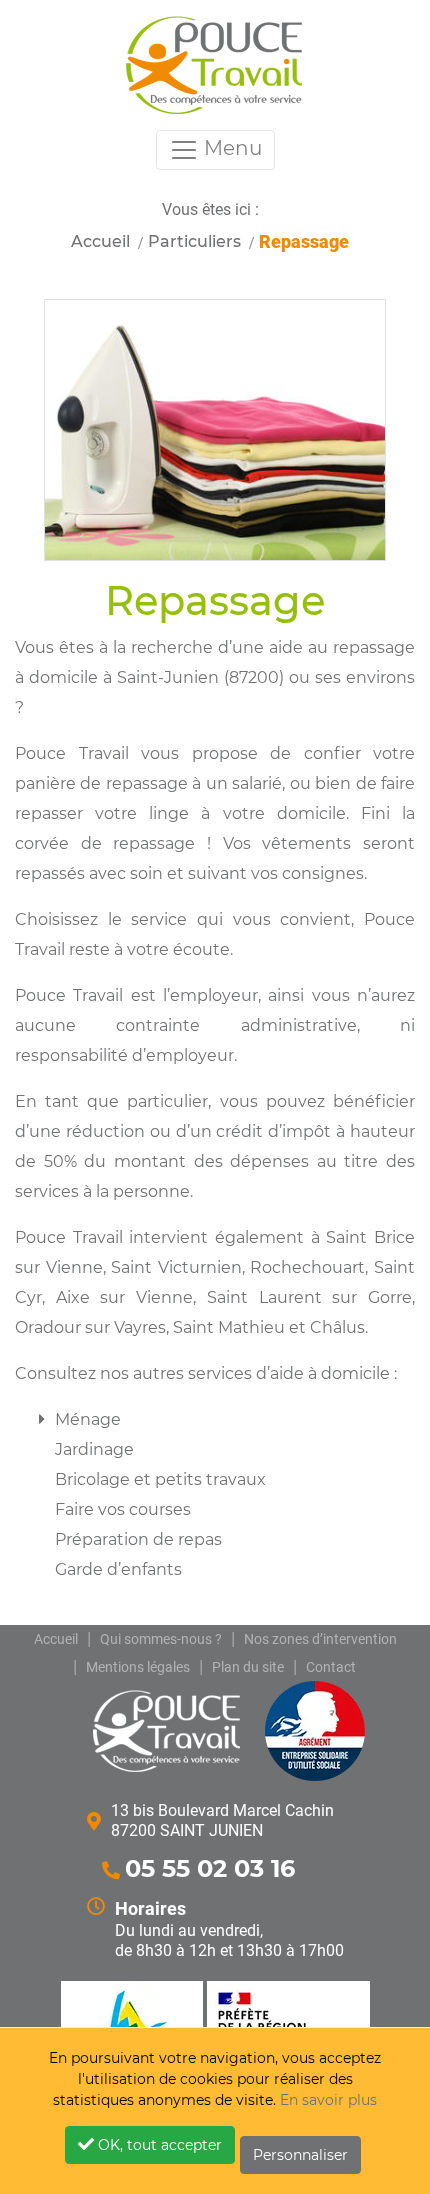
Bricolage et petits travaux (160, 1479)
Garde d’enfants (118, 1569)
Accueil (56, 1639)
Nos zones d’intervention (320, 1639)
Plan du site (248, 1667)
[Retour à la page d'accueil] (215, 64)
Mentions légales (138, 1667)
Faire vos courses (123, 1509)
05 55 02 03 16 (210, 1868)
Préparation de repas (138, 1539)
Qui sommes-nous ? (161, 1639)
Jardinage (94, 1449)
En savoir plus (328, 2100)
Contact (331, 1667)
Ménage (88, 1419)
